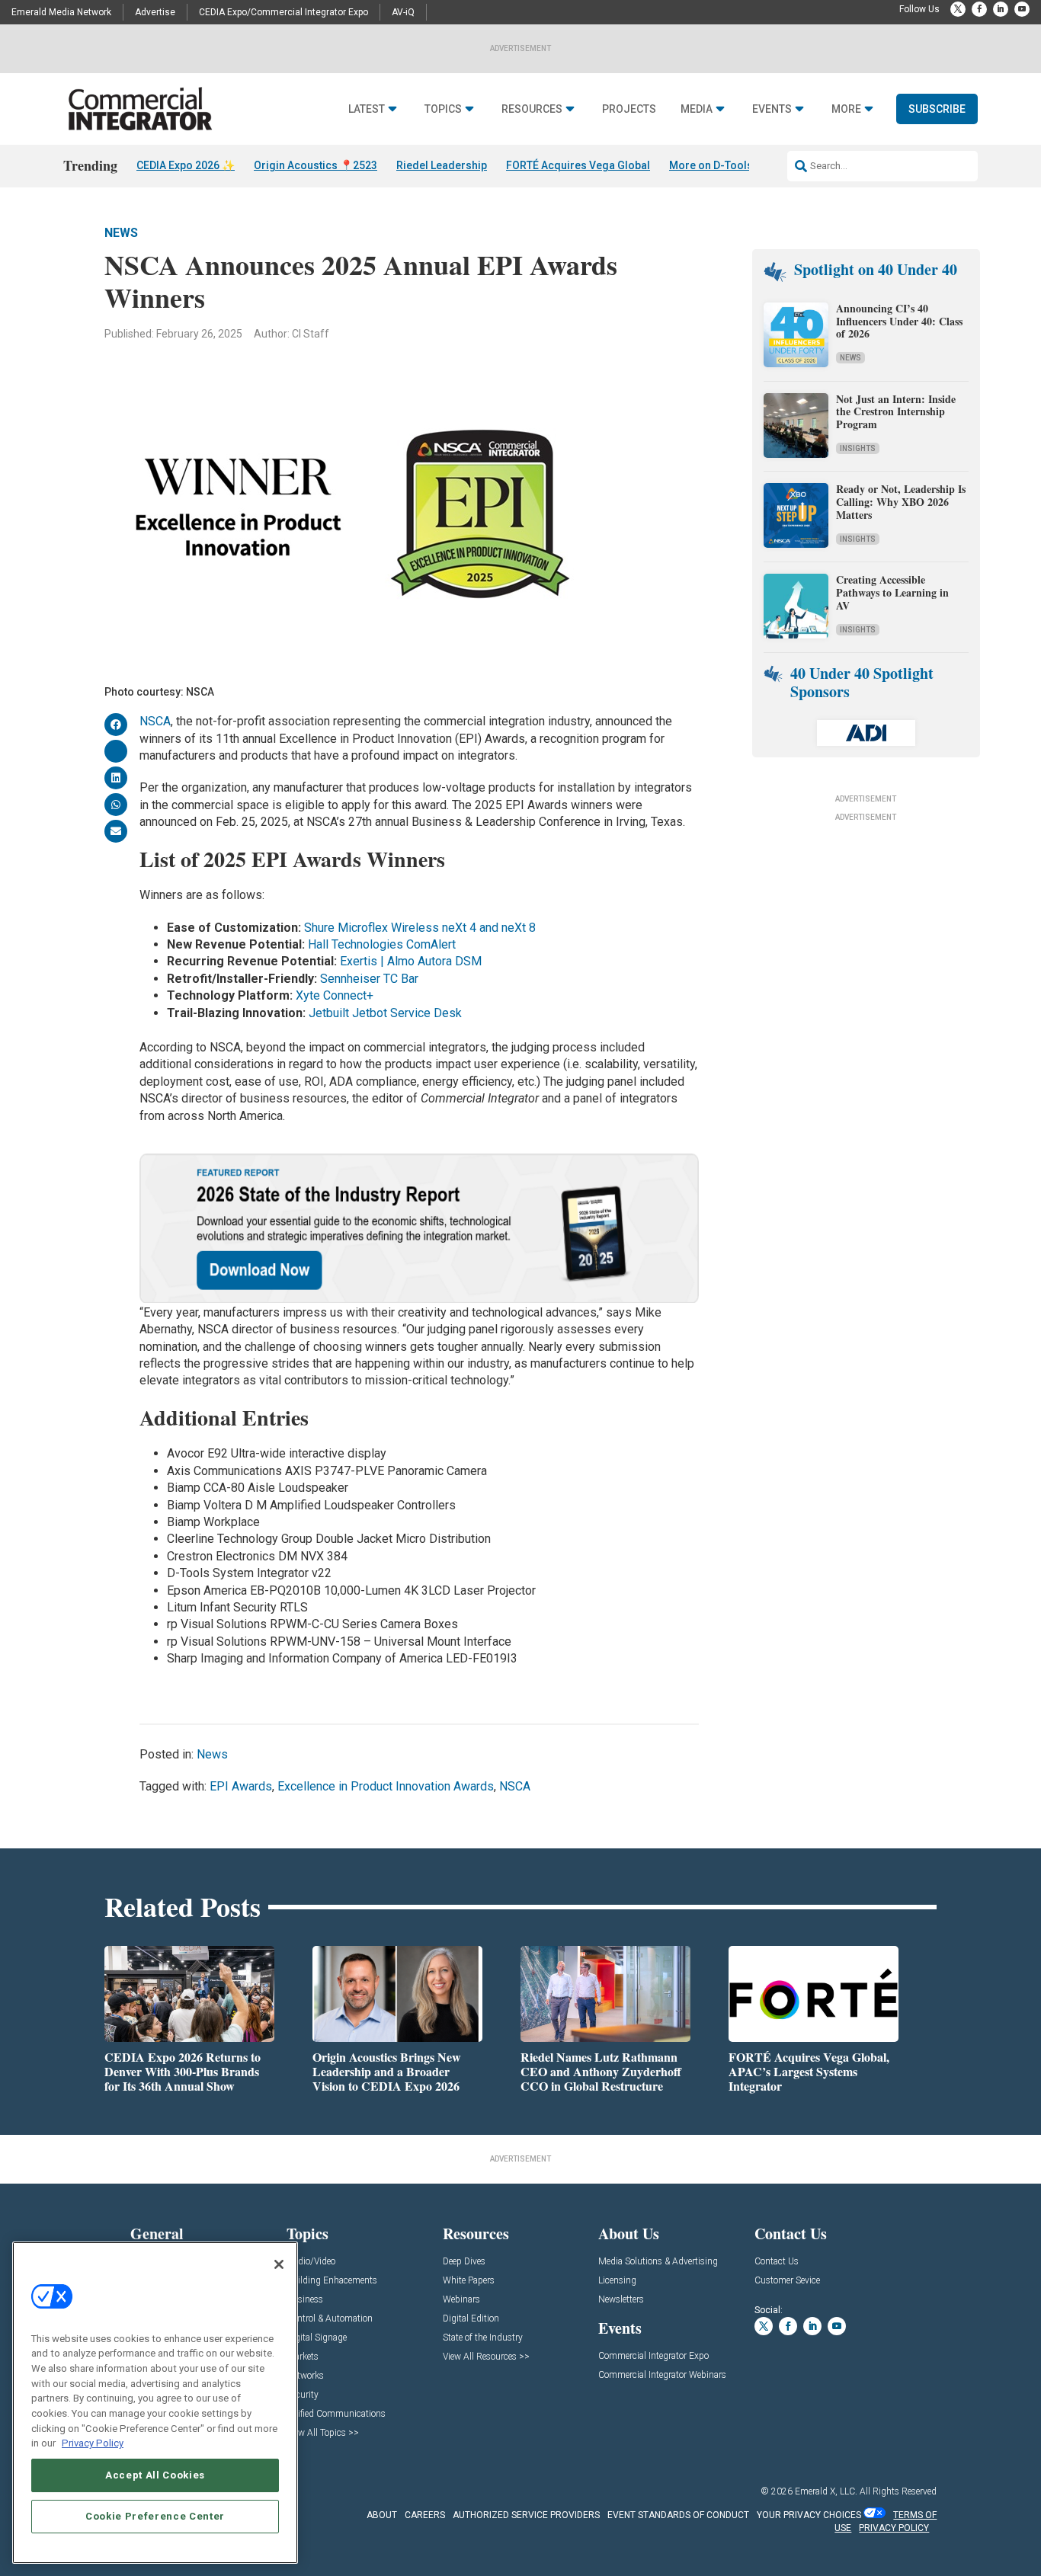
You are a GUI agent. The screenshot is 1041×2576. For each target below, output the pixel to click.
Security (303, 2395)
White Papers (469, 2281)
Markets (303, 2357)
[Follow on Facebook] (979, 9)
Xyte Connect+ (335, 995)
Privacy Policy (93, 2443)
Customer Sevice (787, 2281)
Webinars (461, 2300)
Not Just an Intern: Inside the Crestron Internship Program (896, 412)
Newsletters (621, 2300)
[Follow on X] (958, 9)
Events (772, 109)
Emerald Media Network (61, 12)
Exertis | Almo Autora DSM (411, 961)
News (121, 233)
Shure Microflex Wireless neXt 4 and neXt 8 (420, 928)
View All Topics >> (323, 2433)
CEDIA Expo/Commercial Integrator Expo (283, 12)
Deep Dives (464, 2262)
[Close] (279, 2264)
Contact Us (777, 2262)
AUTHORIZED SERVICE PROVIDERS (526, 2515)
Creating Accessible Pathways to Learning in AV (892, 592)
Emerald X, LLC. (826, 2491)
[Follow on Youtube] (1022, 9)
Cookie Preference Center (155, 2516)
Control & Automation (330, 2319)
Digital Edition (471, 2319)
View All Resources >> (486, 2357)
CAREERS (425, 2515)
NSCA (155, 721)
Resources (532, 109)
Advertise (155, 12)
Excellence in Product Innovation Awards (386, 1786)
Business (305, 2300)
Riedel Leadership (442, 165)
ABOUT (382, 2515)
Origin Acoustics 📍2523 (316, 165)
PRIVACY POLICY (894, 2528)
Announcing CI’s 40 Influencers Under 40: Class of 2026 (899, 321)
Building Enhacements (332, 2281)
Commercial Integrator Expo (653, 2356)
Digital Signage (317, 2338)
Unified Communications (336, 2414)
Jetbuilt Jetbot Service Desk (385, 1013)
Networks (305, 2376)
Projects (629, 109)
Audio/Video (311, 2262)
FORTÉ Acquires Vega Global (578, 165)
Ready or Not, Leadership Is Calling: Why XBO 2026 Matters (901, 502)
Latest (367, 109)
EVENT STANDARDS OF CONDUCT (678, 2515)
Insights (858, 448)
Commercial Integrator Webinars (662, 2375)
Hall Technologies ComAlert (382, 944)
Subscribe (937, 109)
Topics (443, 109)
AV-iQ (403, 12)
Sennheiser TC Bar (369, 979)
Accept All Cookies (155, 2475)
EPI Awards (241, 1786)
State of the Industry (483, 2338)
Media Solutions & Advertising (658, 2262)
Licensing (617, 2281)
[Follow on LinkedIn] (1001, 9)
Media (697, 109)
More (846, 109)
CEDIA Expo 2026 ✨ (186, 165)
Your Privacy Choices (809, 2515)
